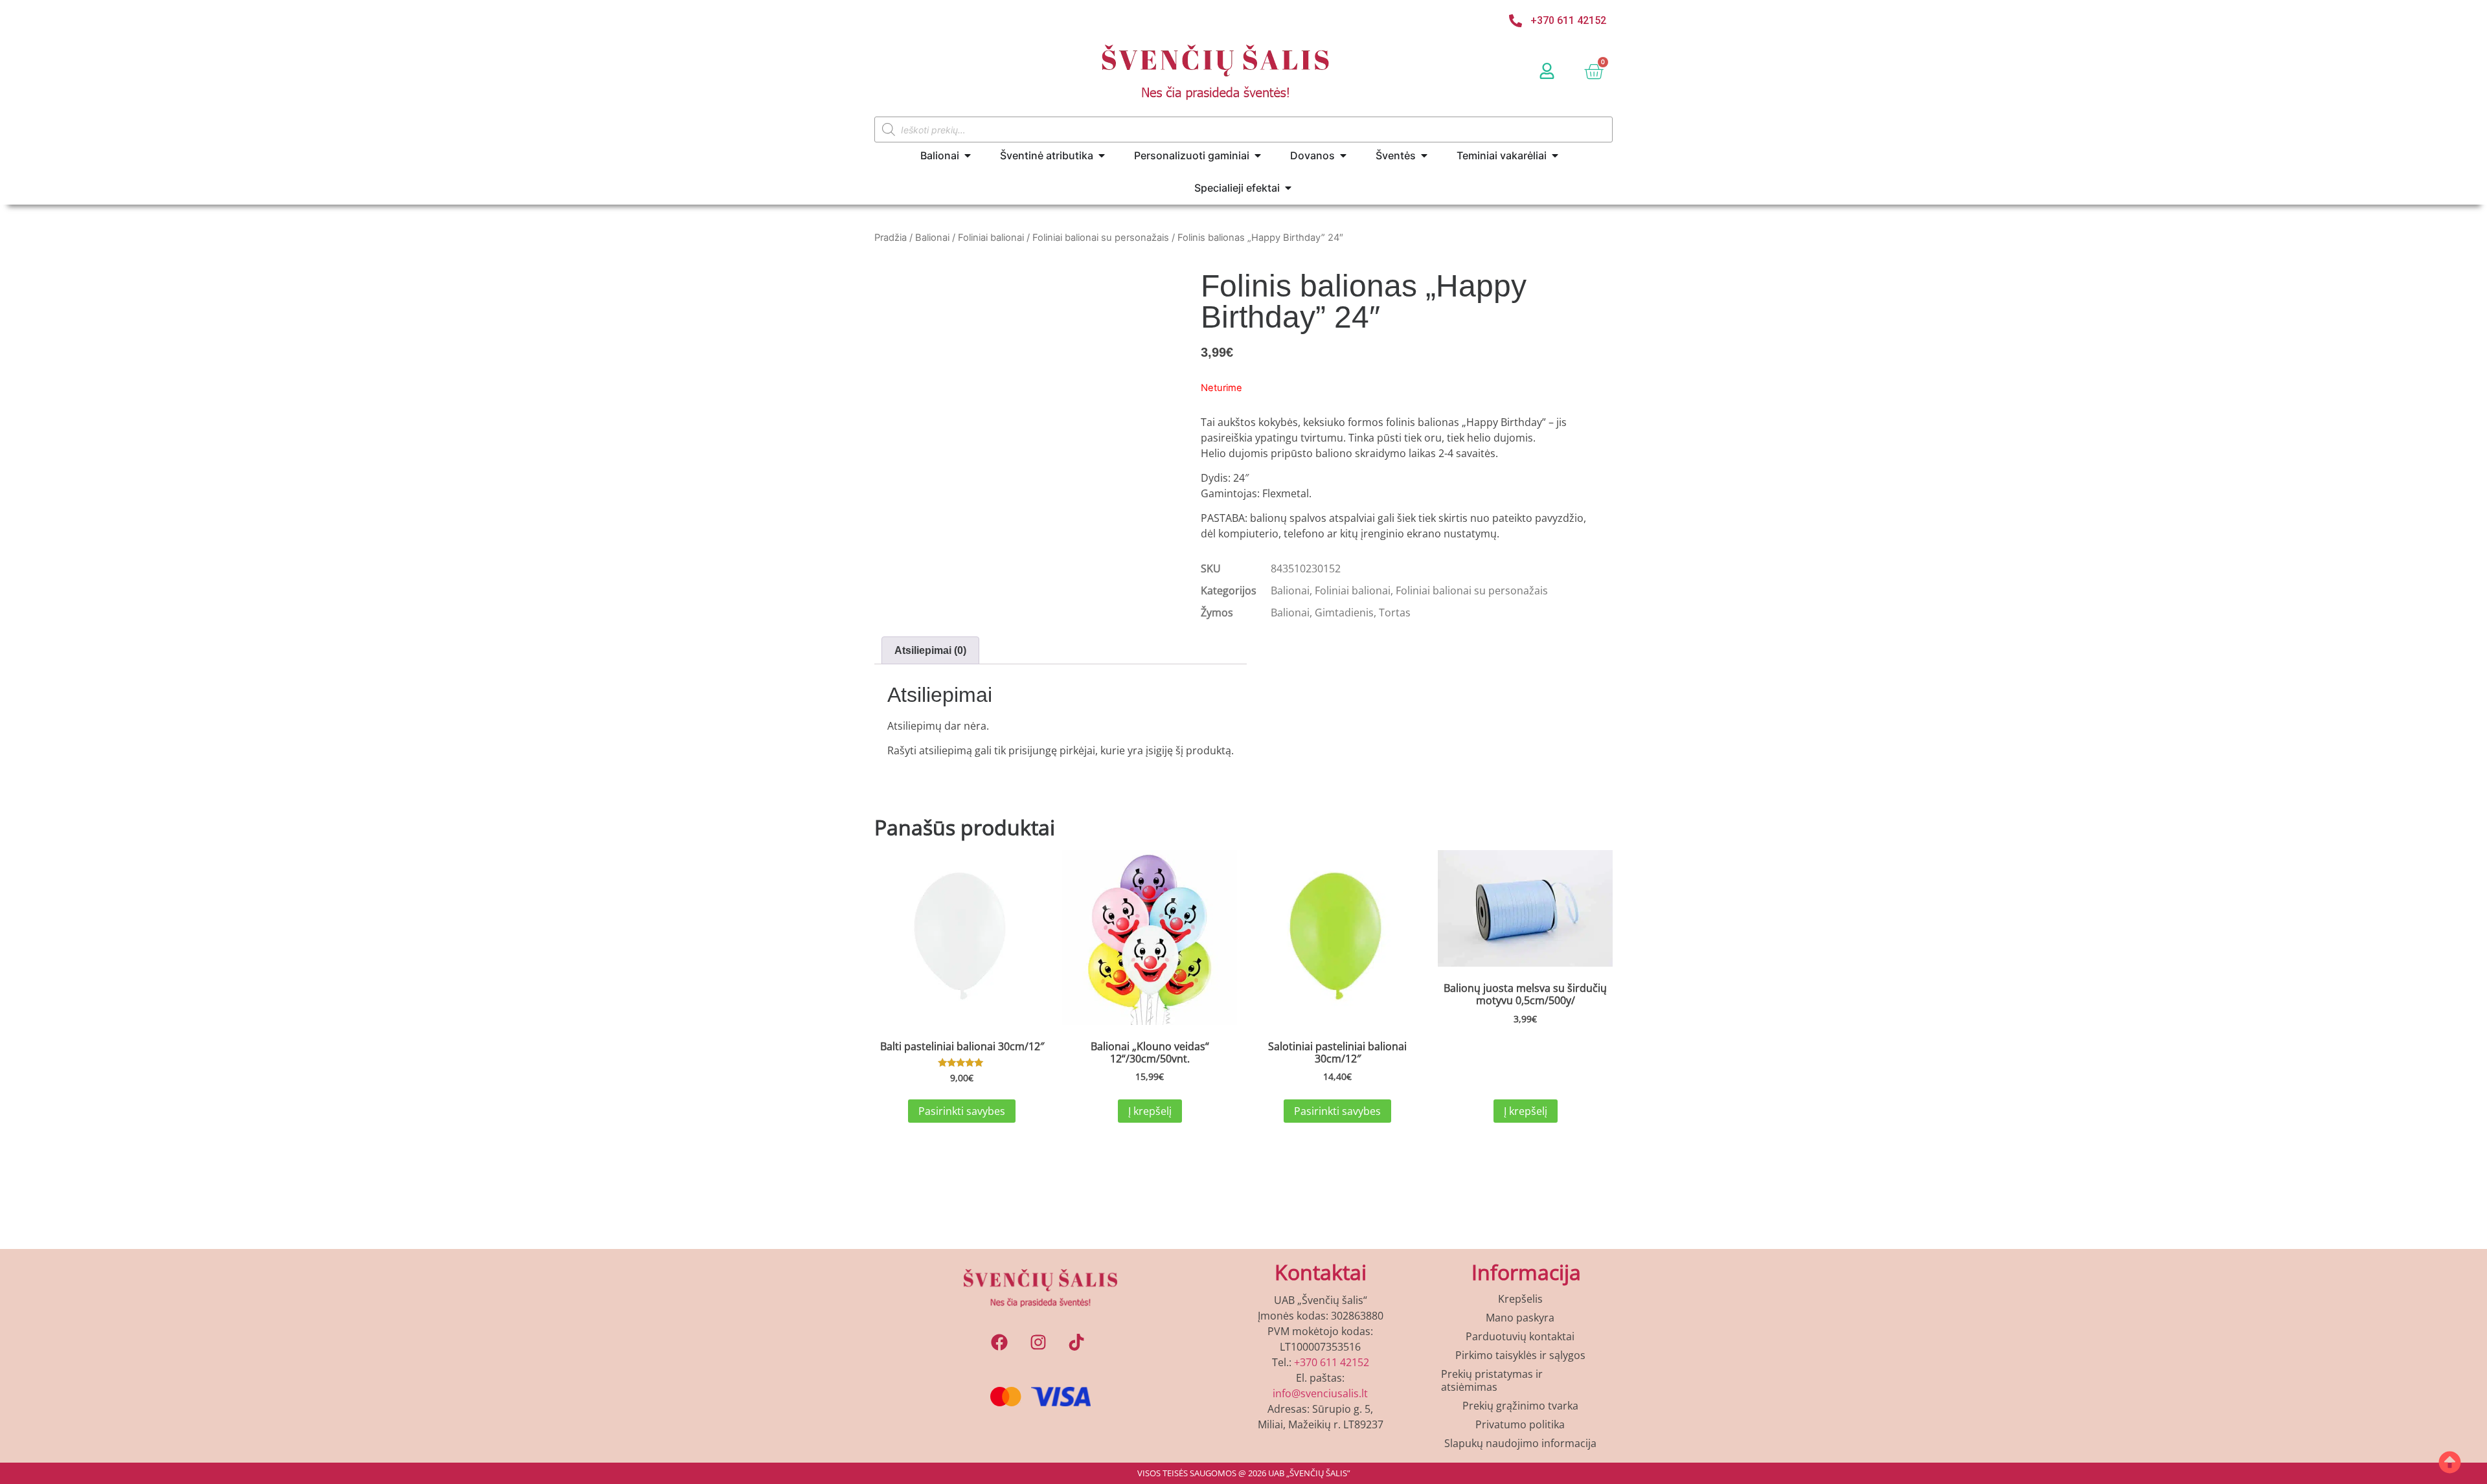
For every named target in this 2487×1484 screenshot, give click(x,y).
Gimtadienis (1344, 613)
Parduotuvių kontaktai (1520, 1336)
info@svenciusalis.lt (1320, 1393)
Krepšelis (1520, 1299)
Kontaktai (1321, 1272)
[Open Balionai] (968, 155)
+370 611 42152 (1332, 1362)
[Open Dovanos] (1343, 155)
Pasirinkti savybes (962, 1111)
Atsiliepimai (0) (930, 650)
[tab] (930, 651)
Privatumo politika (1520, 1424)
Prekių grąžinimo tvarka (1520, 1406)
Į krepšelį (1150, 1111)
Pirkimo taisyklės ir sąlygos (1520, 1355)
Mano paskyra (1520, 1318)
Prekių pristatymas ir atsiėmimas (1492, 1380)
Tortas (1395, 613)
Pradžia (891, 238)
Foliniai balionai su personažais (1101, 238)
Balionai (932, 238)
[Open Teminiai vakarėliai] (1555, 155)
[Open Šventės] (1424, 155)
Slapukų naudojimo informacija (1520, 1443)
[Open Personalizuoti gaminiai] (1258, 155)
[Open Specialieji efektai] (1288, 188)
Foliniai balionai (991, 238)
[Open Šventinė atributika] (1102, 155)
